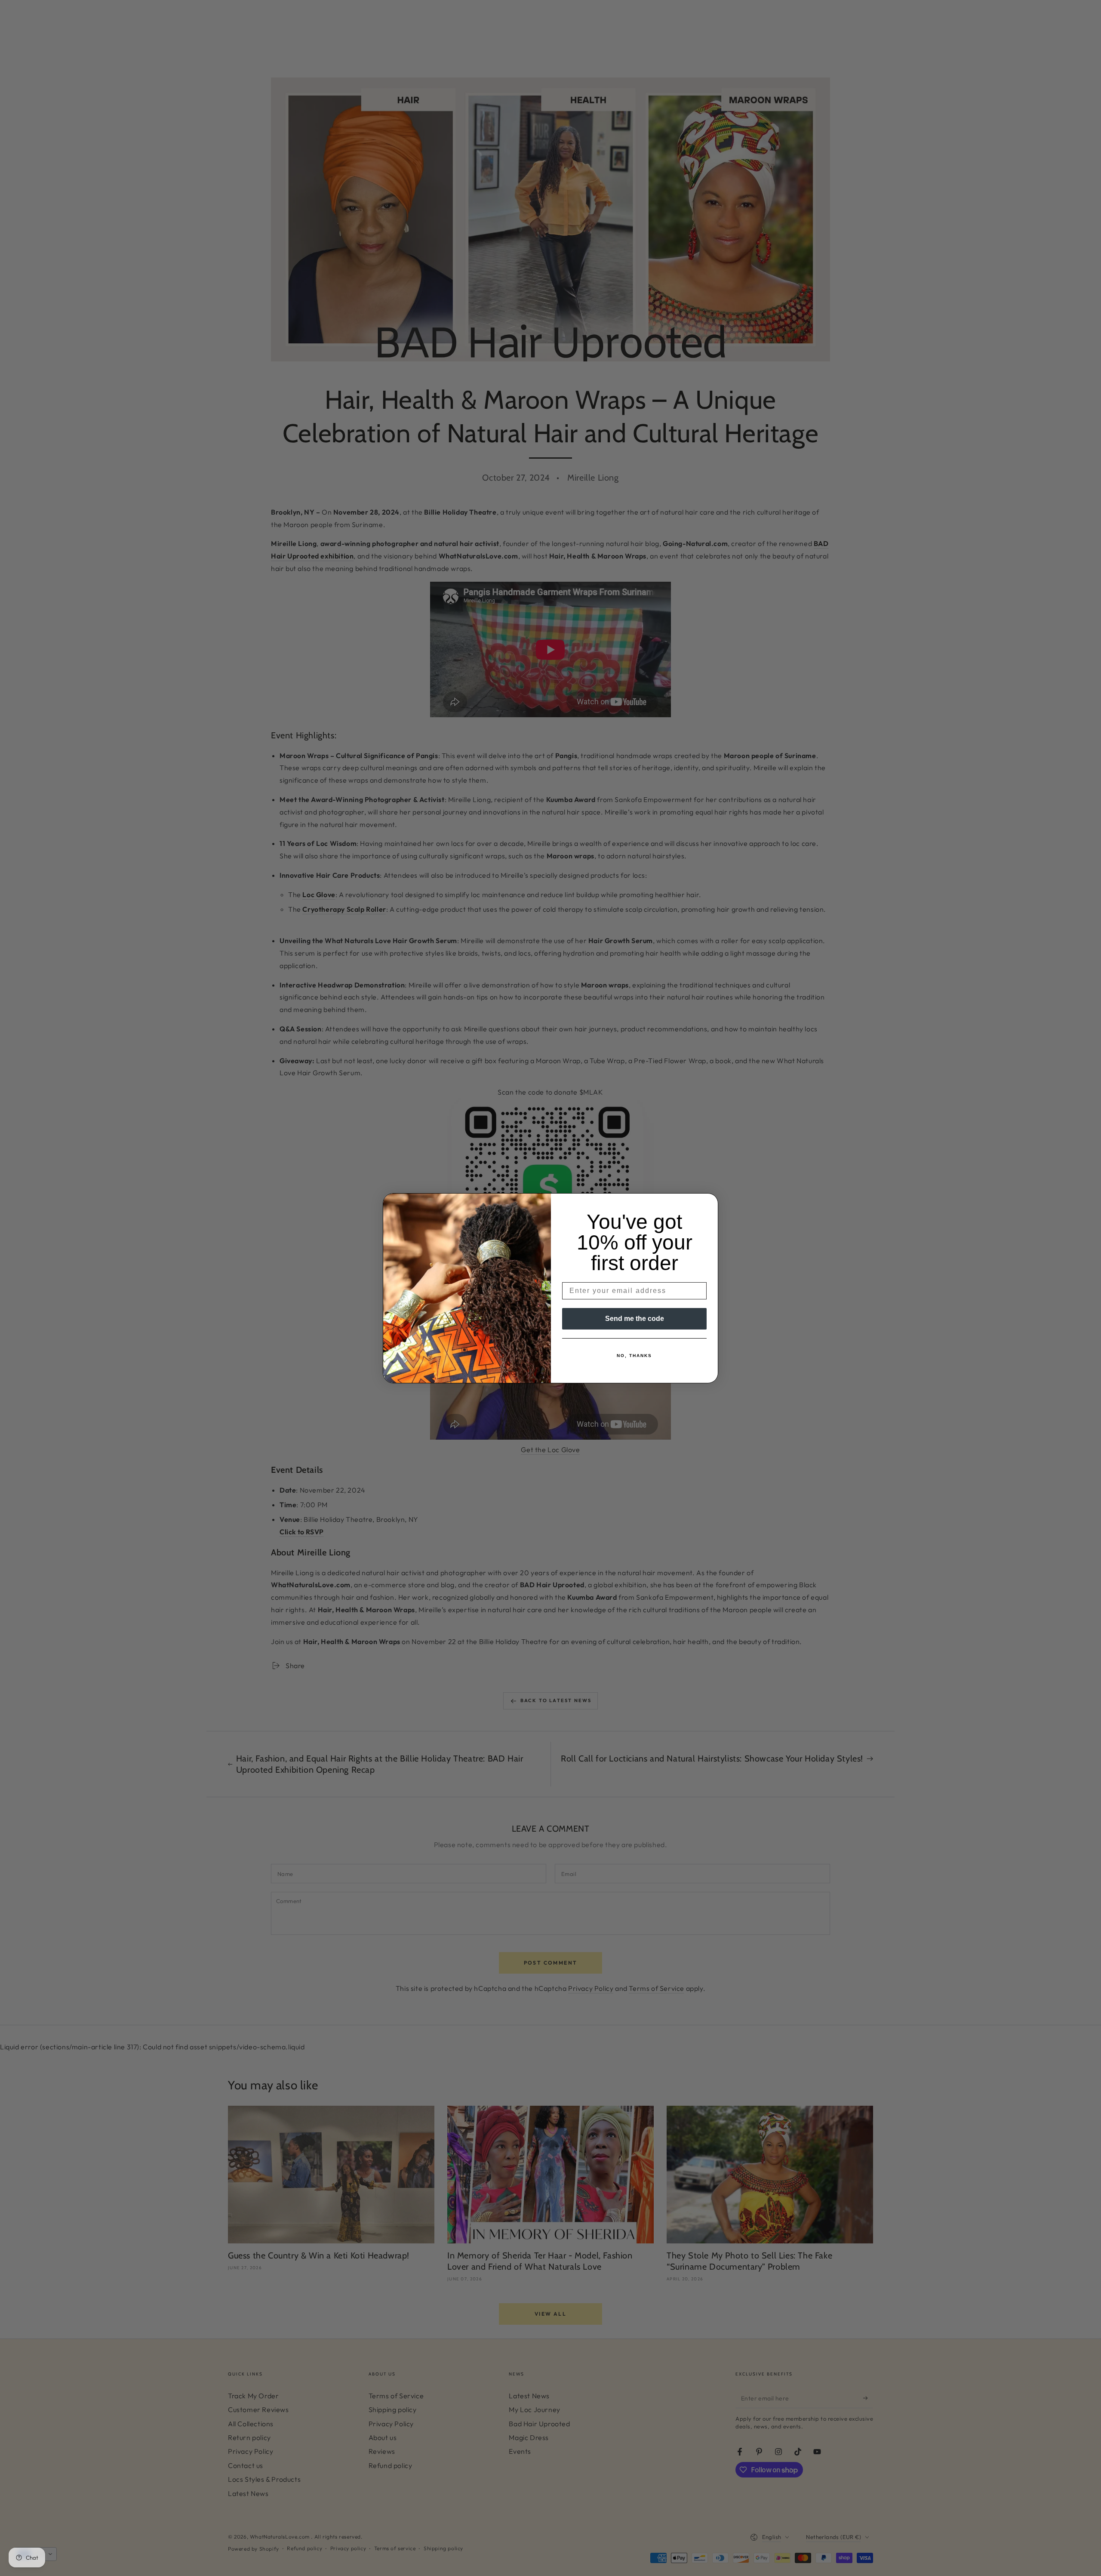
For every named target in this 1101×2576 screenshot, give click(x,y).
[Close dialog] (709, 1203)
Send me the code (635, 1319)
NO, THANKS (634, 1356)
